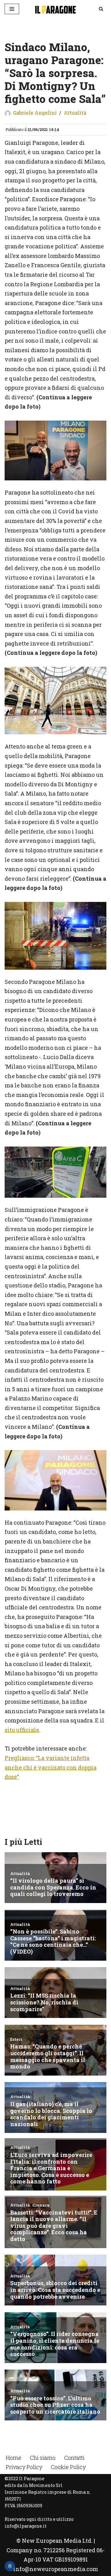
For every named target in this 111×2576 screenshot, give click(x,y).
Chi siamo (43, 2458)
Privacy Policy (24, 2467)
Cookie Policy (68, 2467)
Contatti (74, 2458)
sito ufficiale (22, 1730)
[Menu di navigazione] (12, 9)
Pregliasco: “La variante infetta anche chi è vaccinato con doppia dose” (51, 1767)
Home (14, 2458)
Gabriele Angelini (35, 113)
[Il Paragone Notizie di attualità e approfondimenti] (55, 9)
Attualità (75, 113)
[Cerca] (101, 9)
